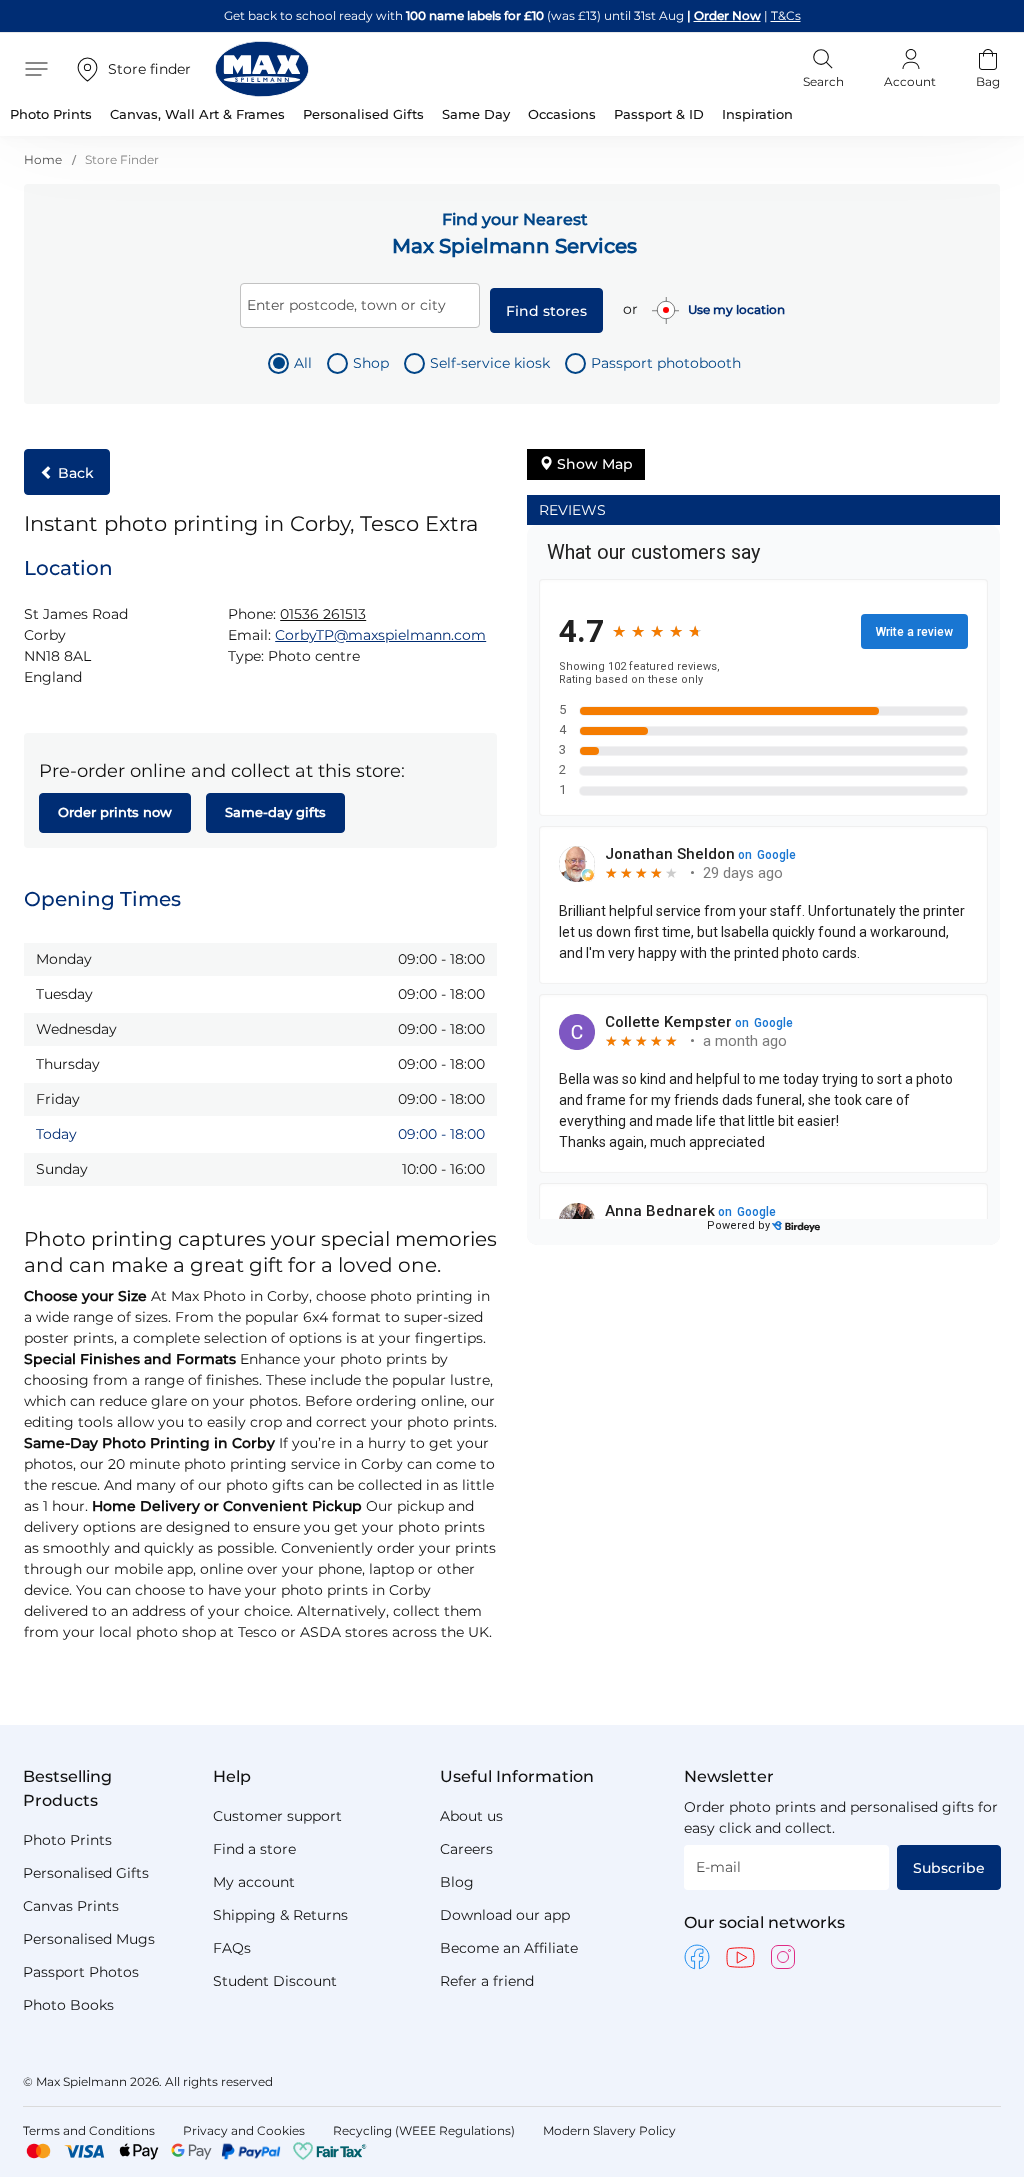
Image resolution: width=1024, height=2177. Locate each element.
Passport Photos (81, 1972)
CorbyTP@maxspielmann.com (380, 635)
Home (44, 159)
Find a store (254, 1849)
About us (471, 1816)
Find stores (546, 311)
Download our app (505, 1915)
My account (254, 1882)
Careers (466, 1849)
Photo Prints (67, 1840)
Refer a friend (487, 1981)
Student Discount (275, 1981)
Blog (457, 1882)
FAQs (232, 1948)
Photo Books (68, 2005)
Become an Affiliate (509, 1948)
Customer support (277, 1816)
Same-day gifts (275, 812)
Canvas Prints (71, 1906)
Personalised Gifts (86, 1873)
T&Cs (786, 15)
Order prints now (115, 812)
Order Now (727, 15)
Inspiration (757, 114)
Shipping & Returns (280, 1915)
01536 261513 (323, 614)
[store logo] (262, 69)
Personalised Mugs (89, 1939)
